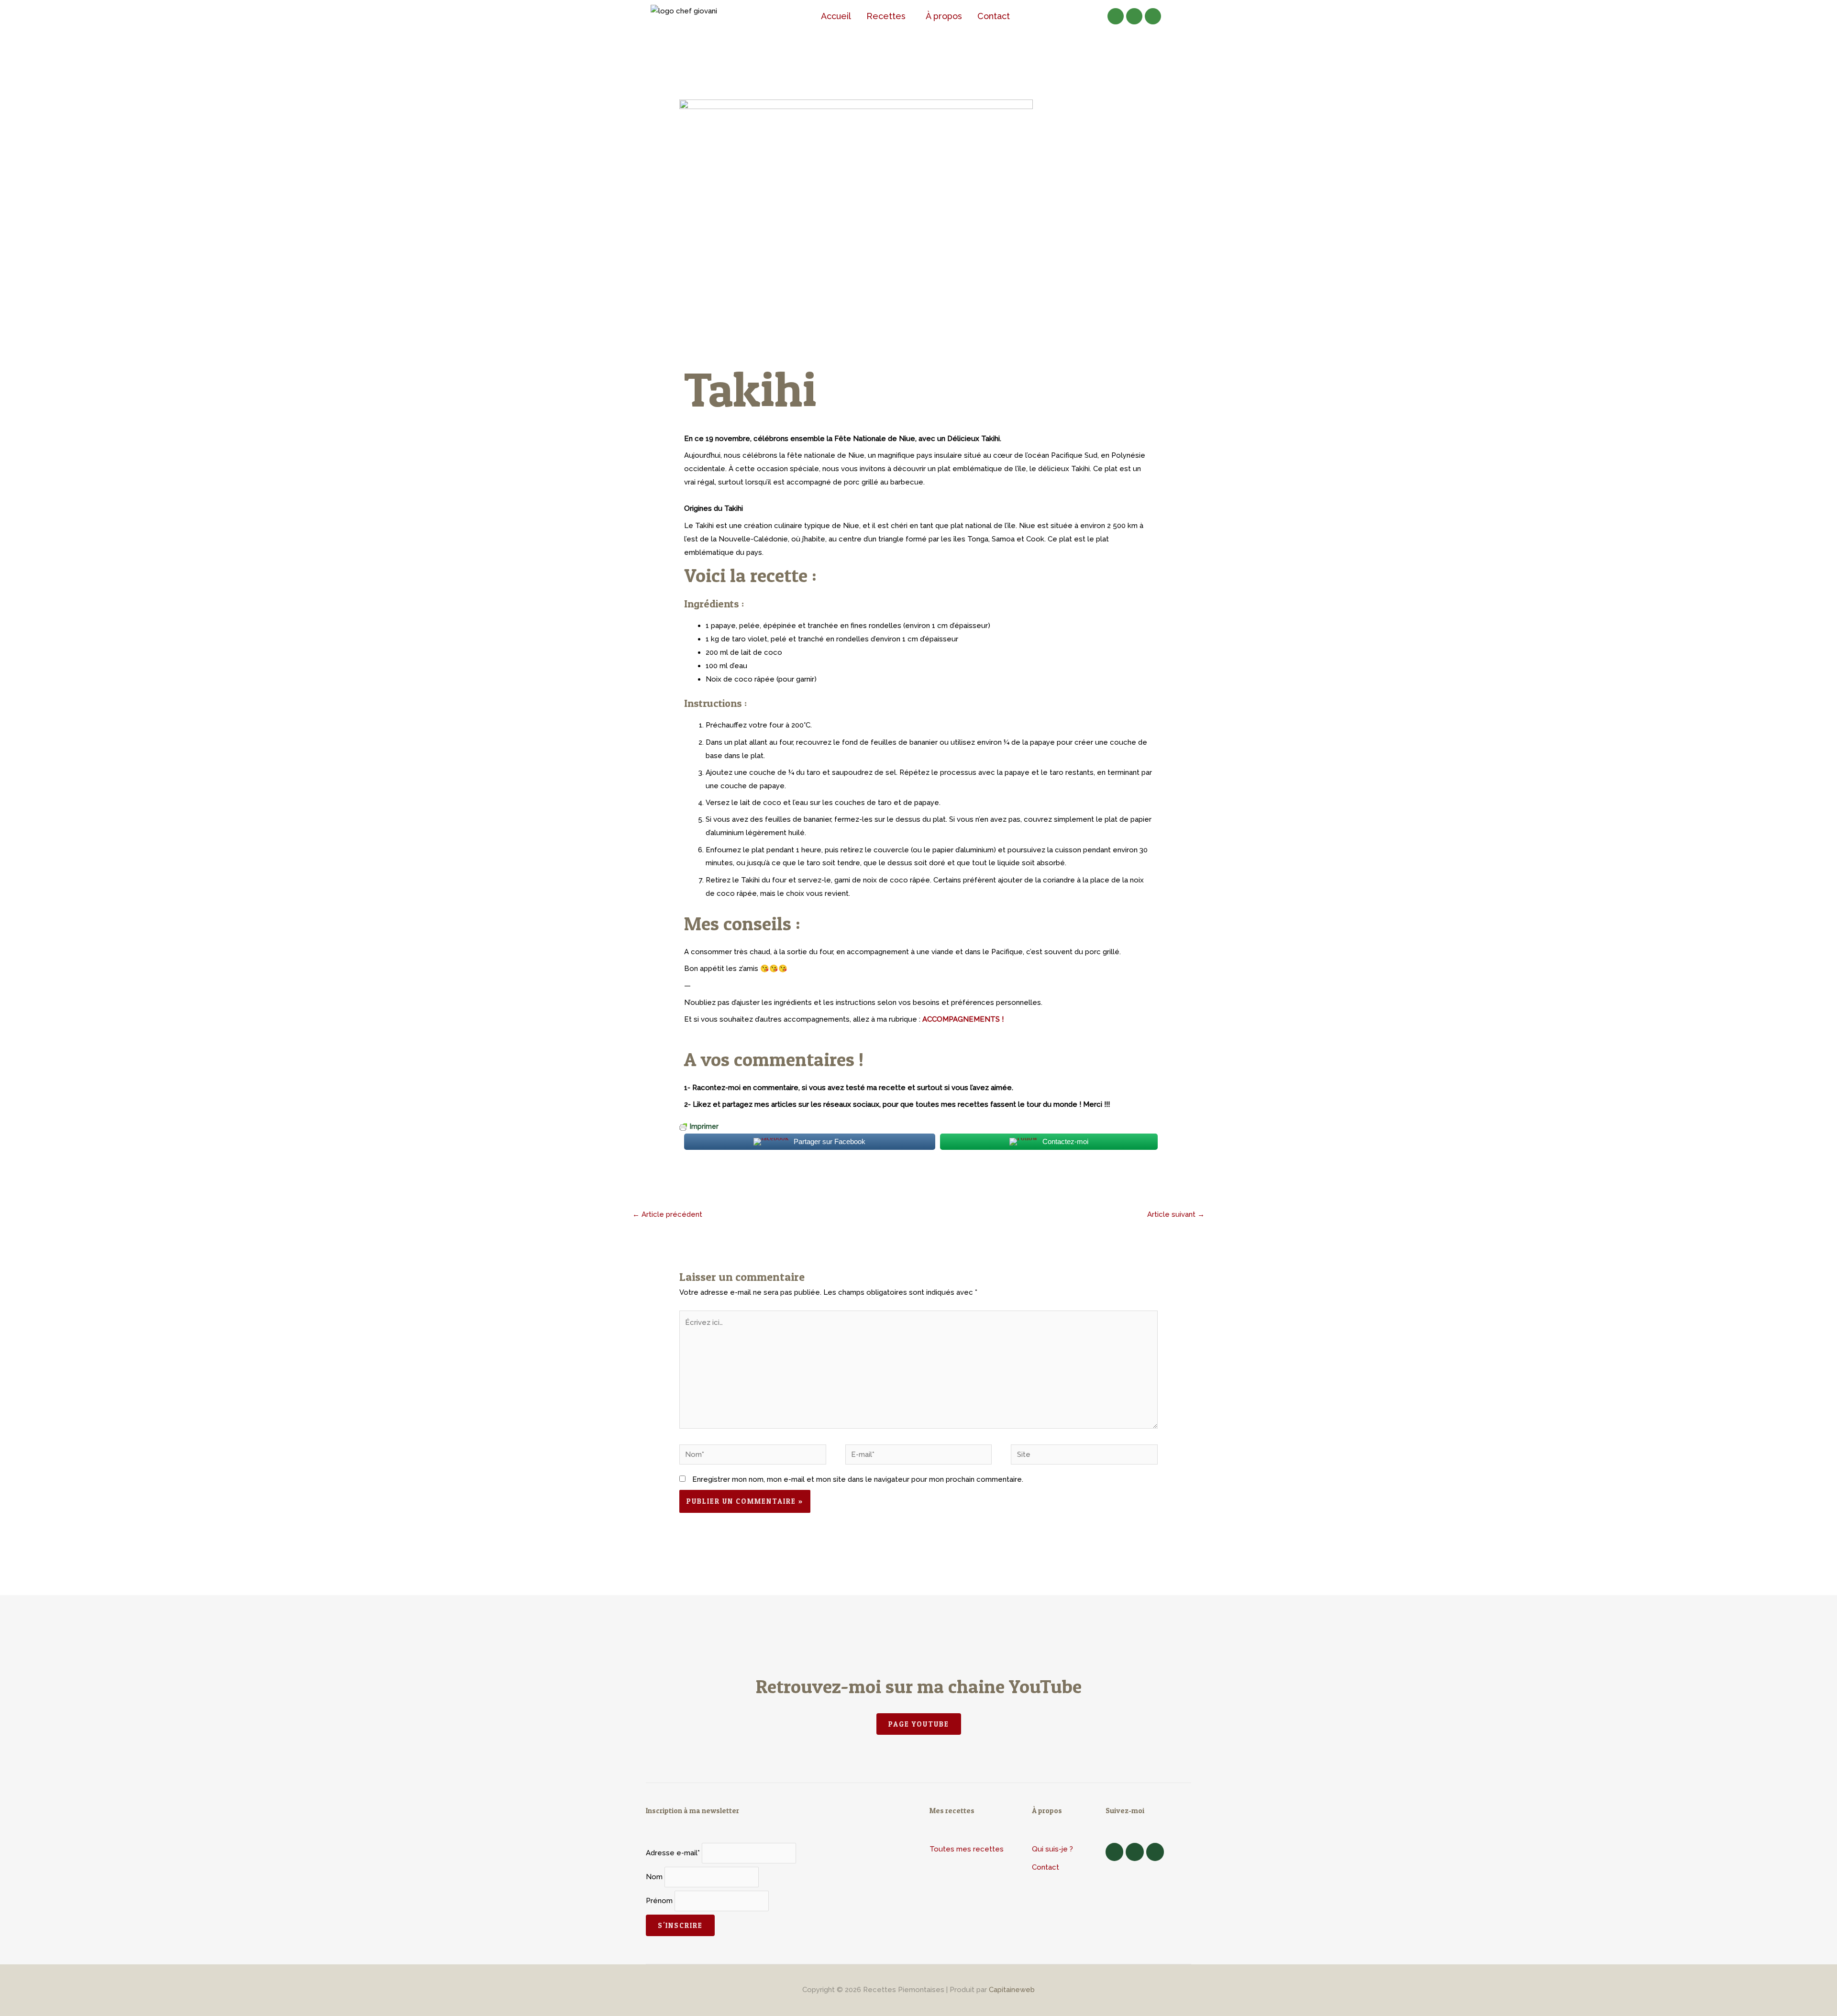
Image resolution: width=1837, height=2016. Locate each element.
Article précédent (667, 1214)
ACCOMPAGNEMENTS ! (963, 1019)
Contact (994, 16)
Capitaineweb (1012, 1990)
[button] (888, 16)
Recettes (886, 16)
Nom (654, 1877)
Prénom (659, 1901)
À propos (944, 16)
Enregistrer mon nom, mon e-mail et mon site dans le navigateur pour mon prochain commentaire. (858, 1479)
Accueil (836, 16)
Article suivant (1176, 1214)
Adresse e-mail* (673, 1853)
